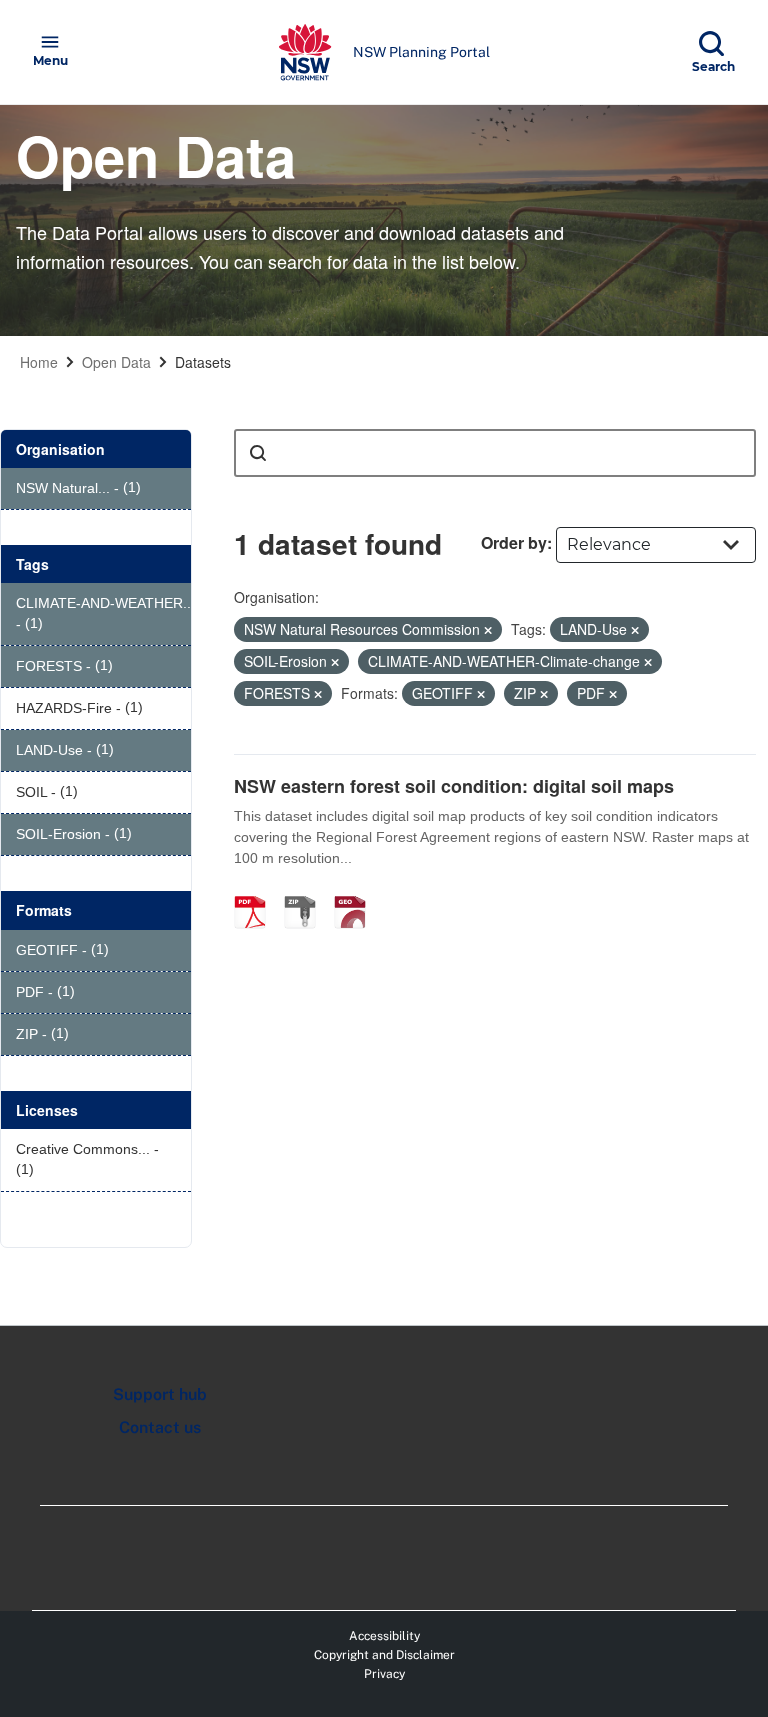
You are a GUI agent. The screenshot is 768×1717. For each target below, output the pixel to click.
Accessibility (384, 1636)
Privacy (384, 1674)
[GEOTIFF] (357, 891)
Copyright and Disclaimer (384, 1655)
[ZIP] (307, 891)
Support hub (160, 1394)
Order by (514, 542)
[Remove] (488, 630)
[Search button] (258, 453)
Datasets (203, 362)
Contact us (160, 1427)
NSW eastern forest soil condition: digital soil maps (454, 786)
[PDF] (257, 891)
